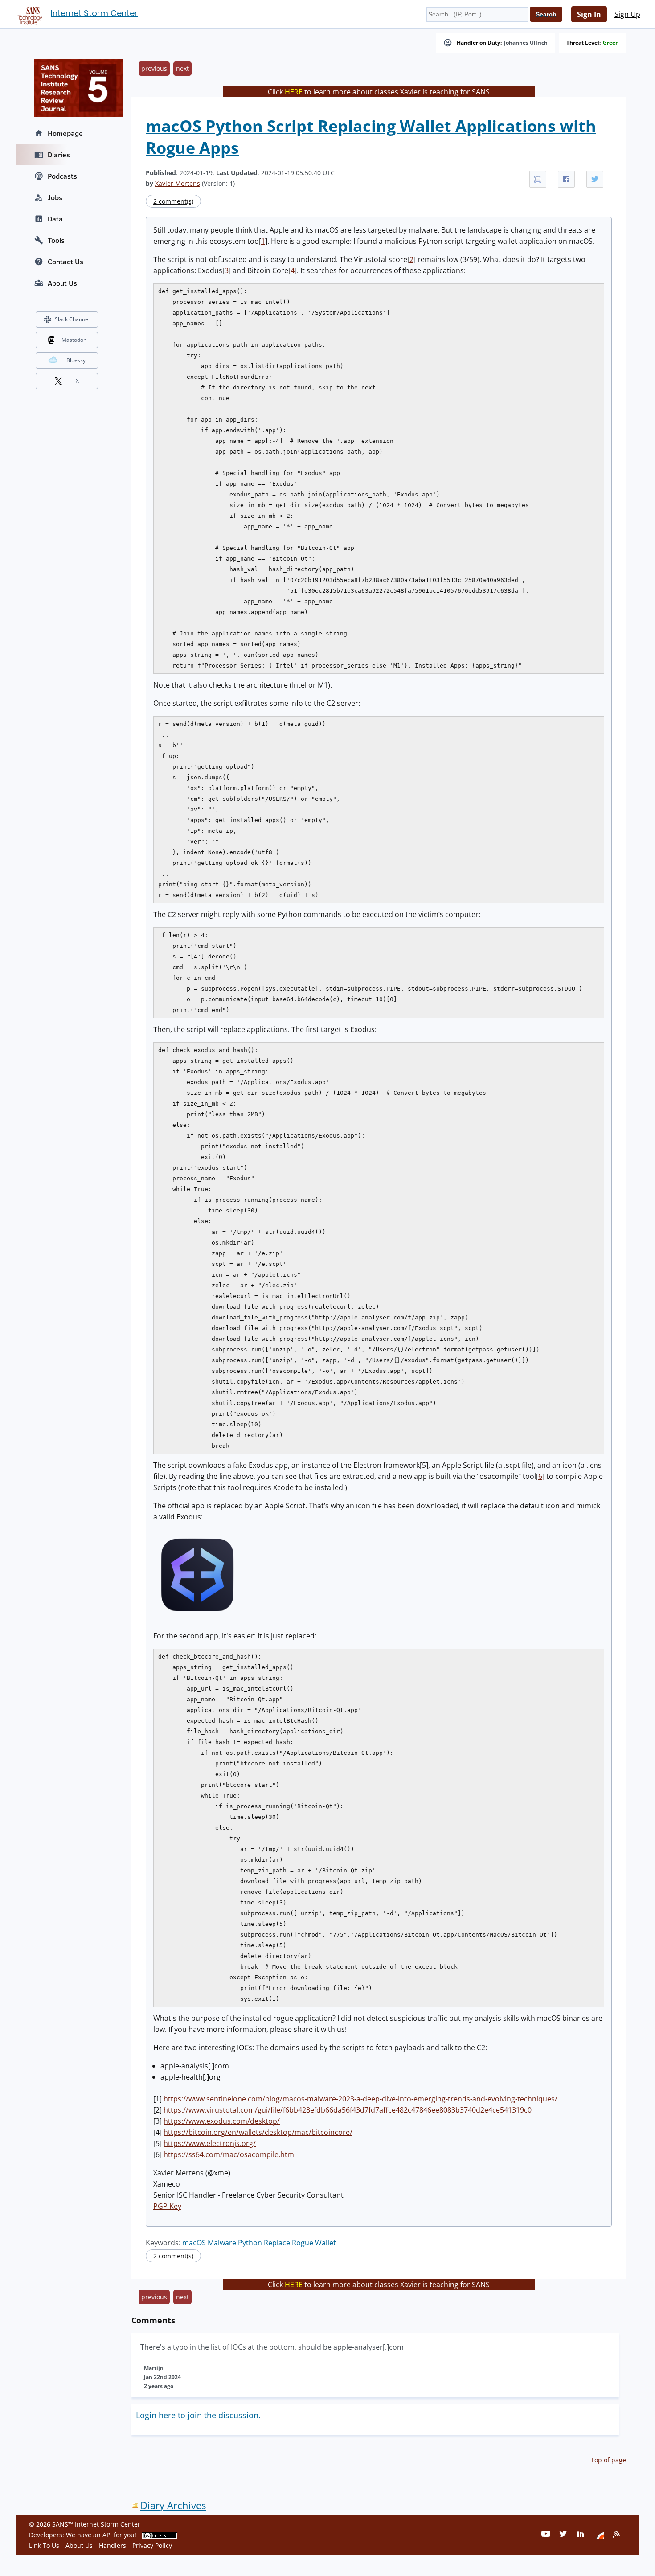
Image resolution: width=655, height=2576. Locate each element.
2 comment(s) (173, 201)
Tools (56, 240)
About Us (62, 283)
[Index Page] (29, 14)
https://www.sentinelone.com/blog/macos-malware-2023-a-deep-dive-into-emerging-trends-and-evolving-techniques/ (360, 2099)
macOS (194, 2243)
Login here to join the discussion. (198, 2415)
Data (55, 219)
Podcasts (62, 176)
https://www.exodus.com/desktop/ (222, 2121)
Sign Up (627, 14)
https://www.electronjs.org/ (210, 2143)
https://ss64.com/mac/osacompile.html (230, 2154)
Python (250, 2243)
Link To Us (44, 2545)
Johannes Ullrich (526, 43)
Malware (222, 2243)
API (107, 2535)
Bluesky (76, 360)
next (182, 68)
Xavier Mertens (178, 183)
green (611, 43)
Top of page (608, 2460)
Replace (277, 2243)
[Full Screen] (538, 179)
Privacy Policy (152, 2545)
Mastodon (74, 340)
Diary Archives (173, 2505)
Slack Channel (72, 319)
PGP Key (167, 2206)
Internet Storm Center (94, 13)
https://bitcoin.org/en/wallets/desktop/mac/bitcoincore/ (258, 2132)
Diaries (59, 155)
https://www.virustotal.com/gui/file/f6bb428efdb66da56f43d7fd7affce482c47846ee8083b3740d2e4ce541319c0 (348, 2110)
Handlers (113, 2545)
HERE (294, 92)
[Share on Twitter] (595, 179)
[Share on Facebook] (566, 179)
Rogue (303, 2243)
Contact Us (65, 262)
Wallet (325, 2243)
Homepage (65, 133)
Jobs (55, 197)
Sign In (589, 14)
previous (154, 68)
